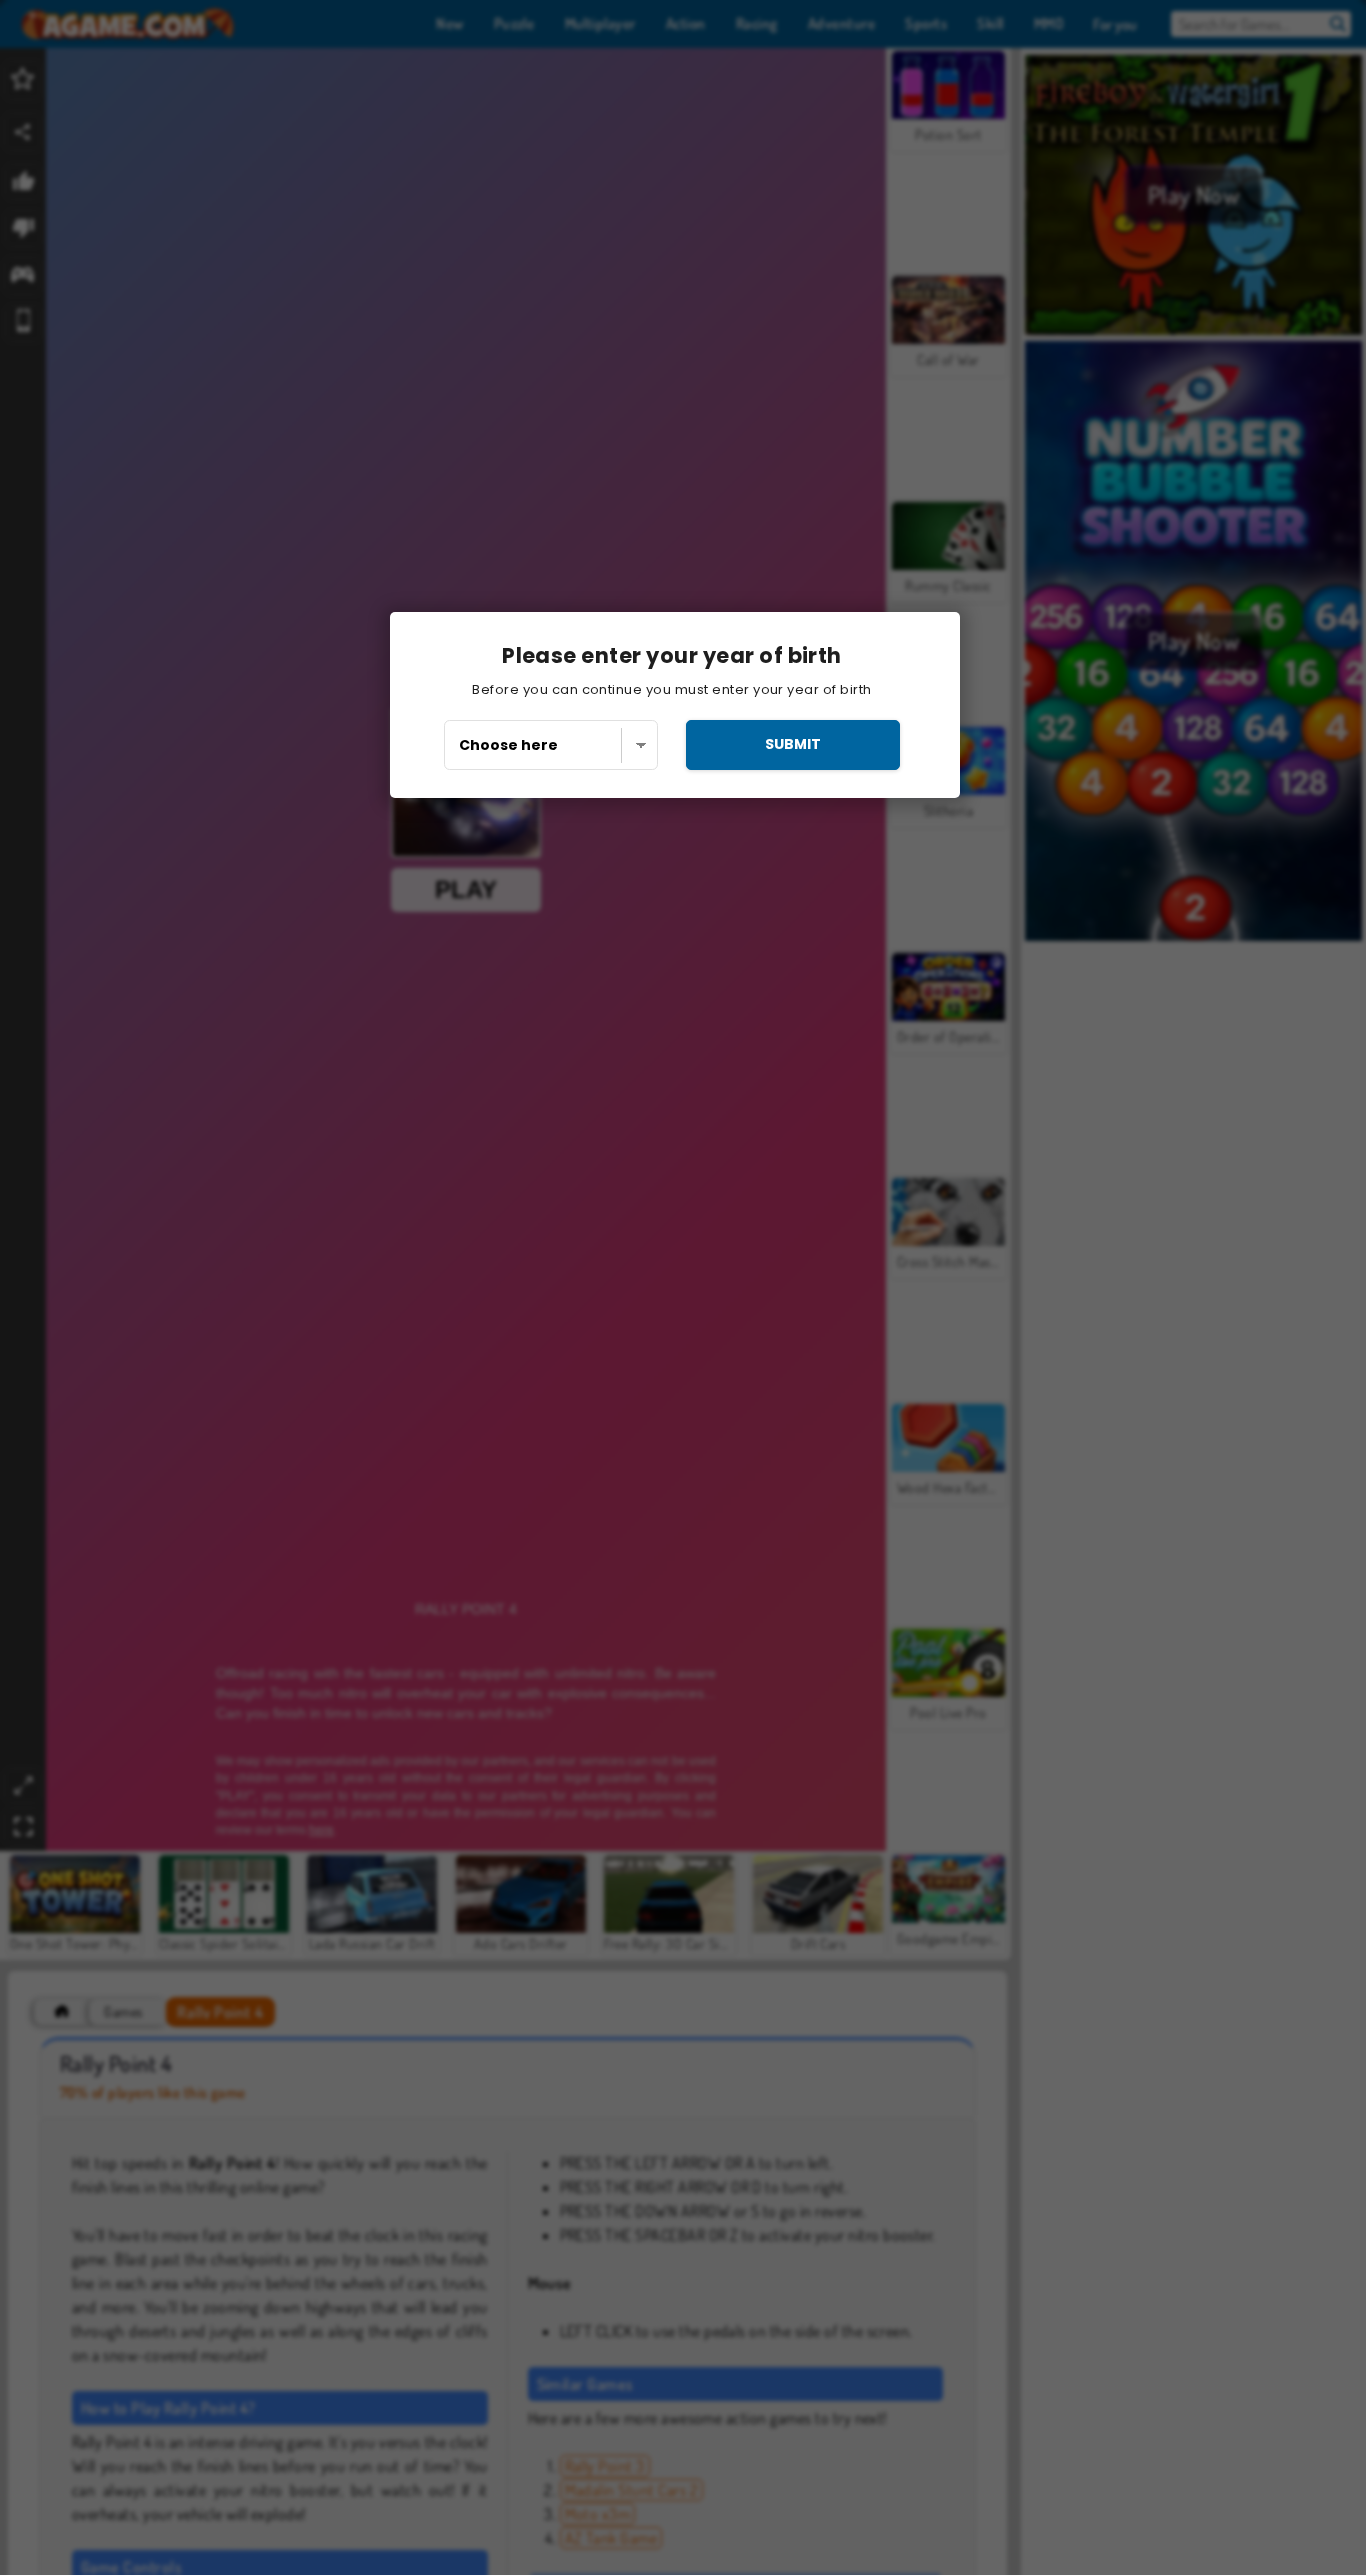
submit (793, 744)
